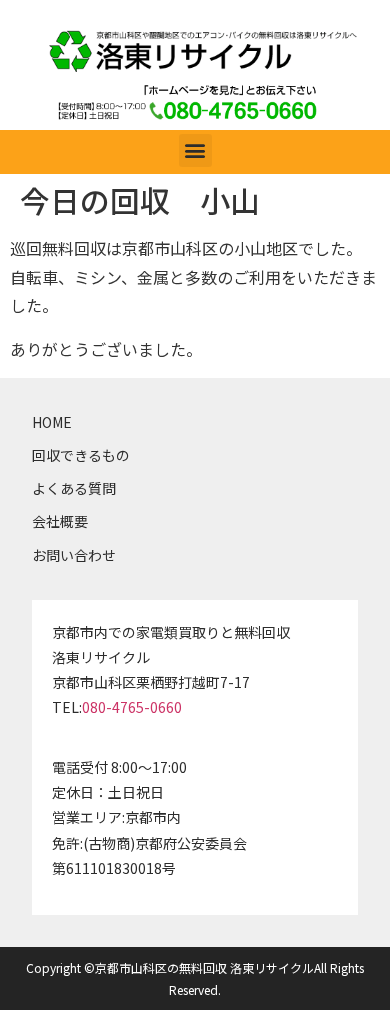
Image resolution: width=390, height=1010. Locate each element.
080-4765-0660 (132, 707)
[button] (195, 150)
